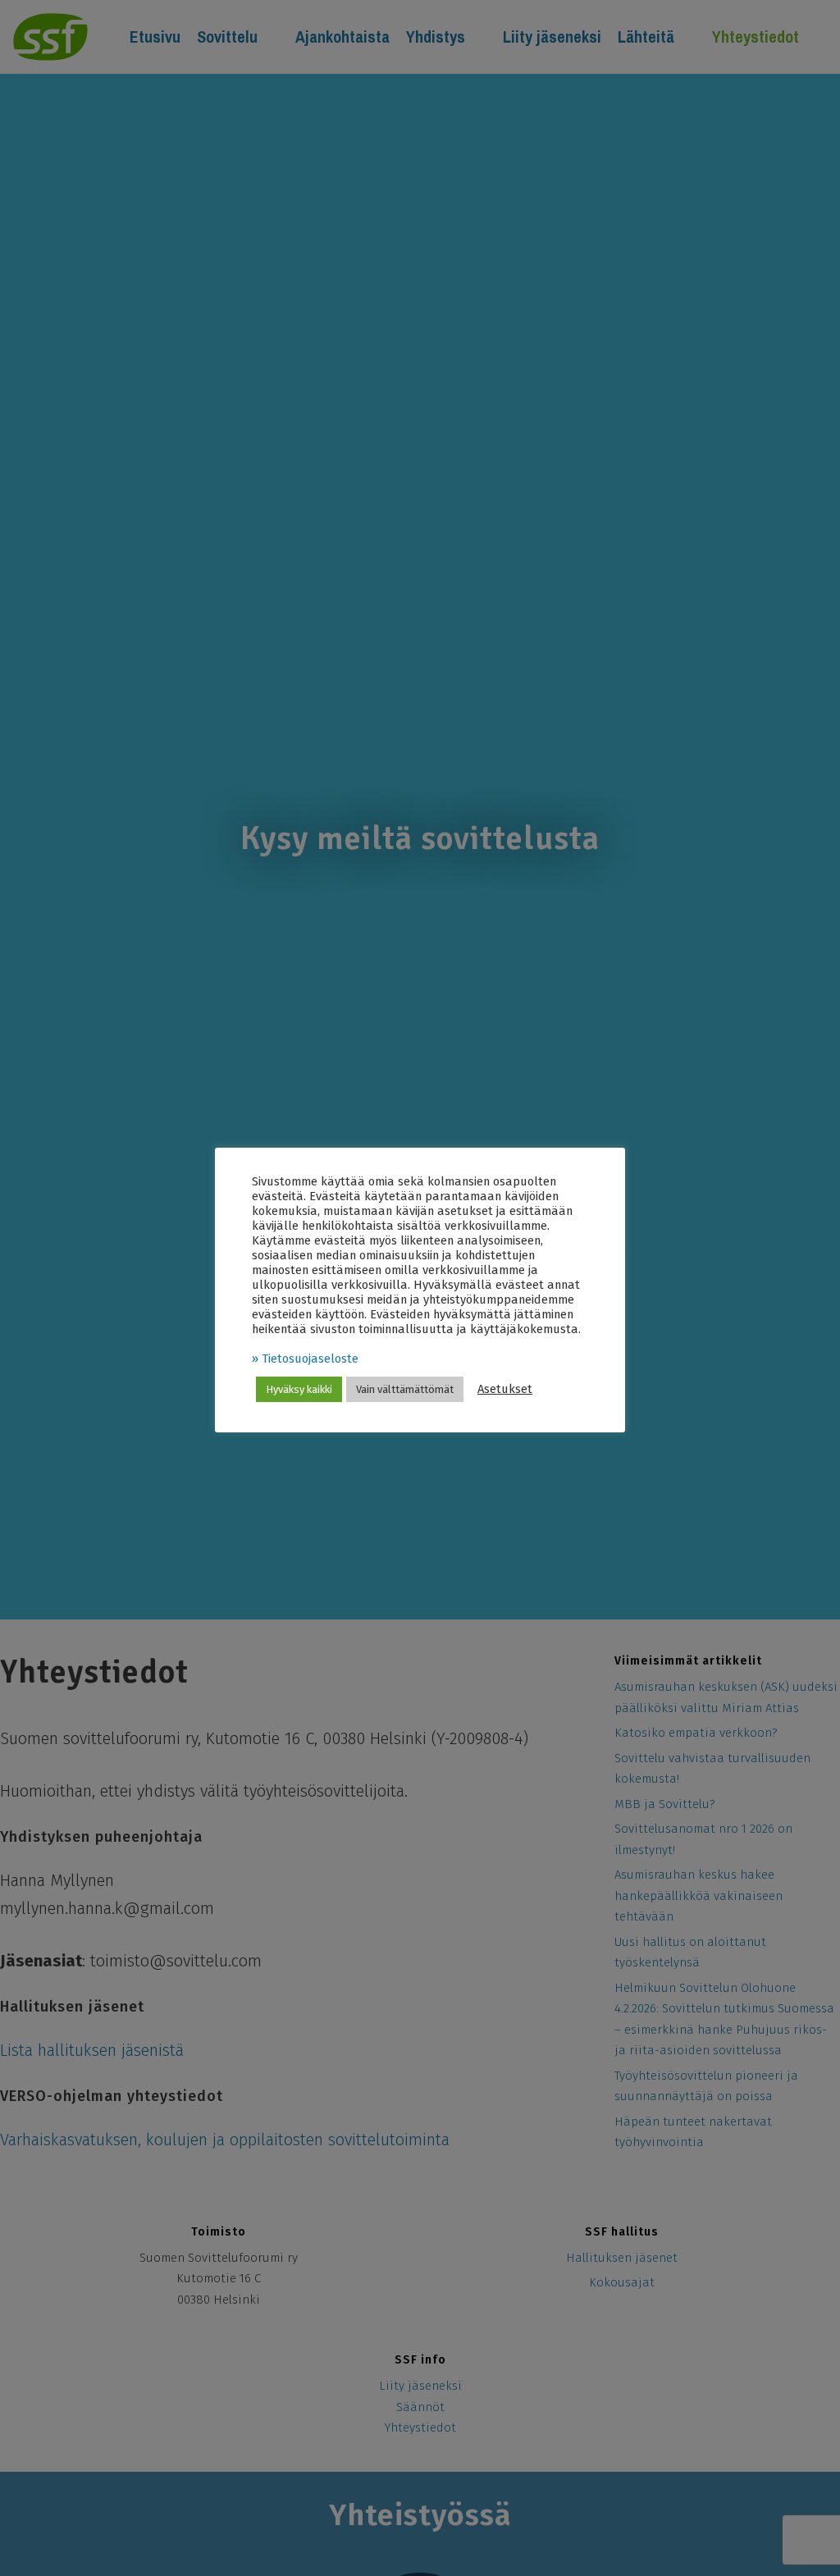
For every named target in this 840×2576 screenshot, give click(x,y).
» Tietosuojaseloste (305, 1359)
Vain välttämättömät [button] (405, 1389)
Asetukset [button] (505, 1389)
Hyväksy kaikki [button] (299, 1389)
